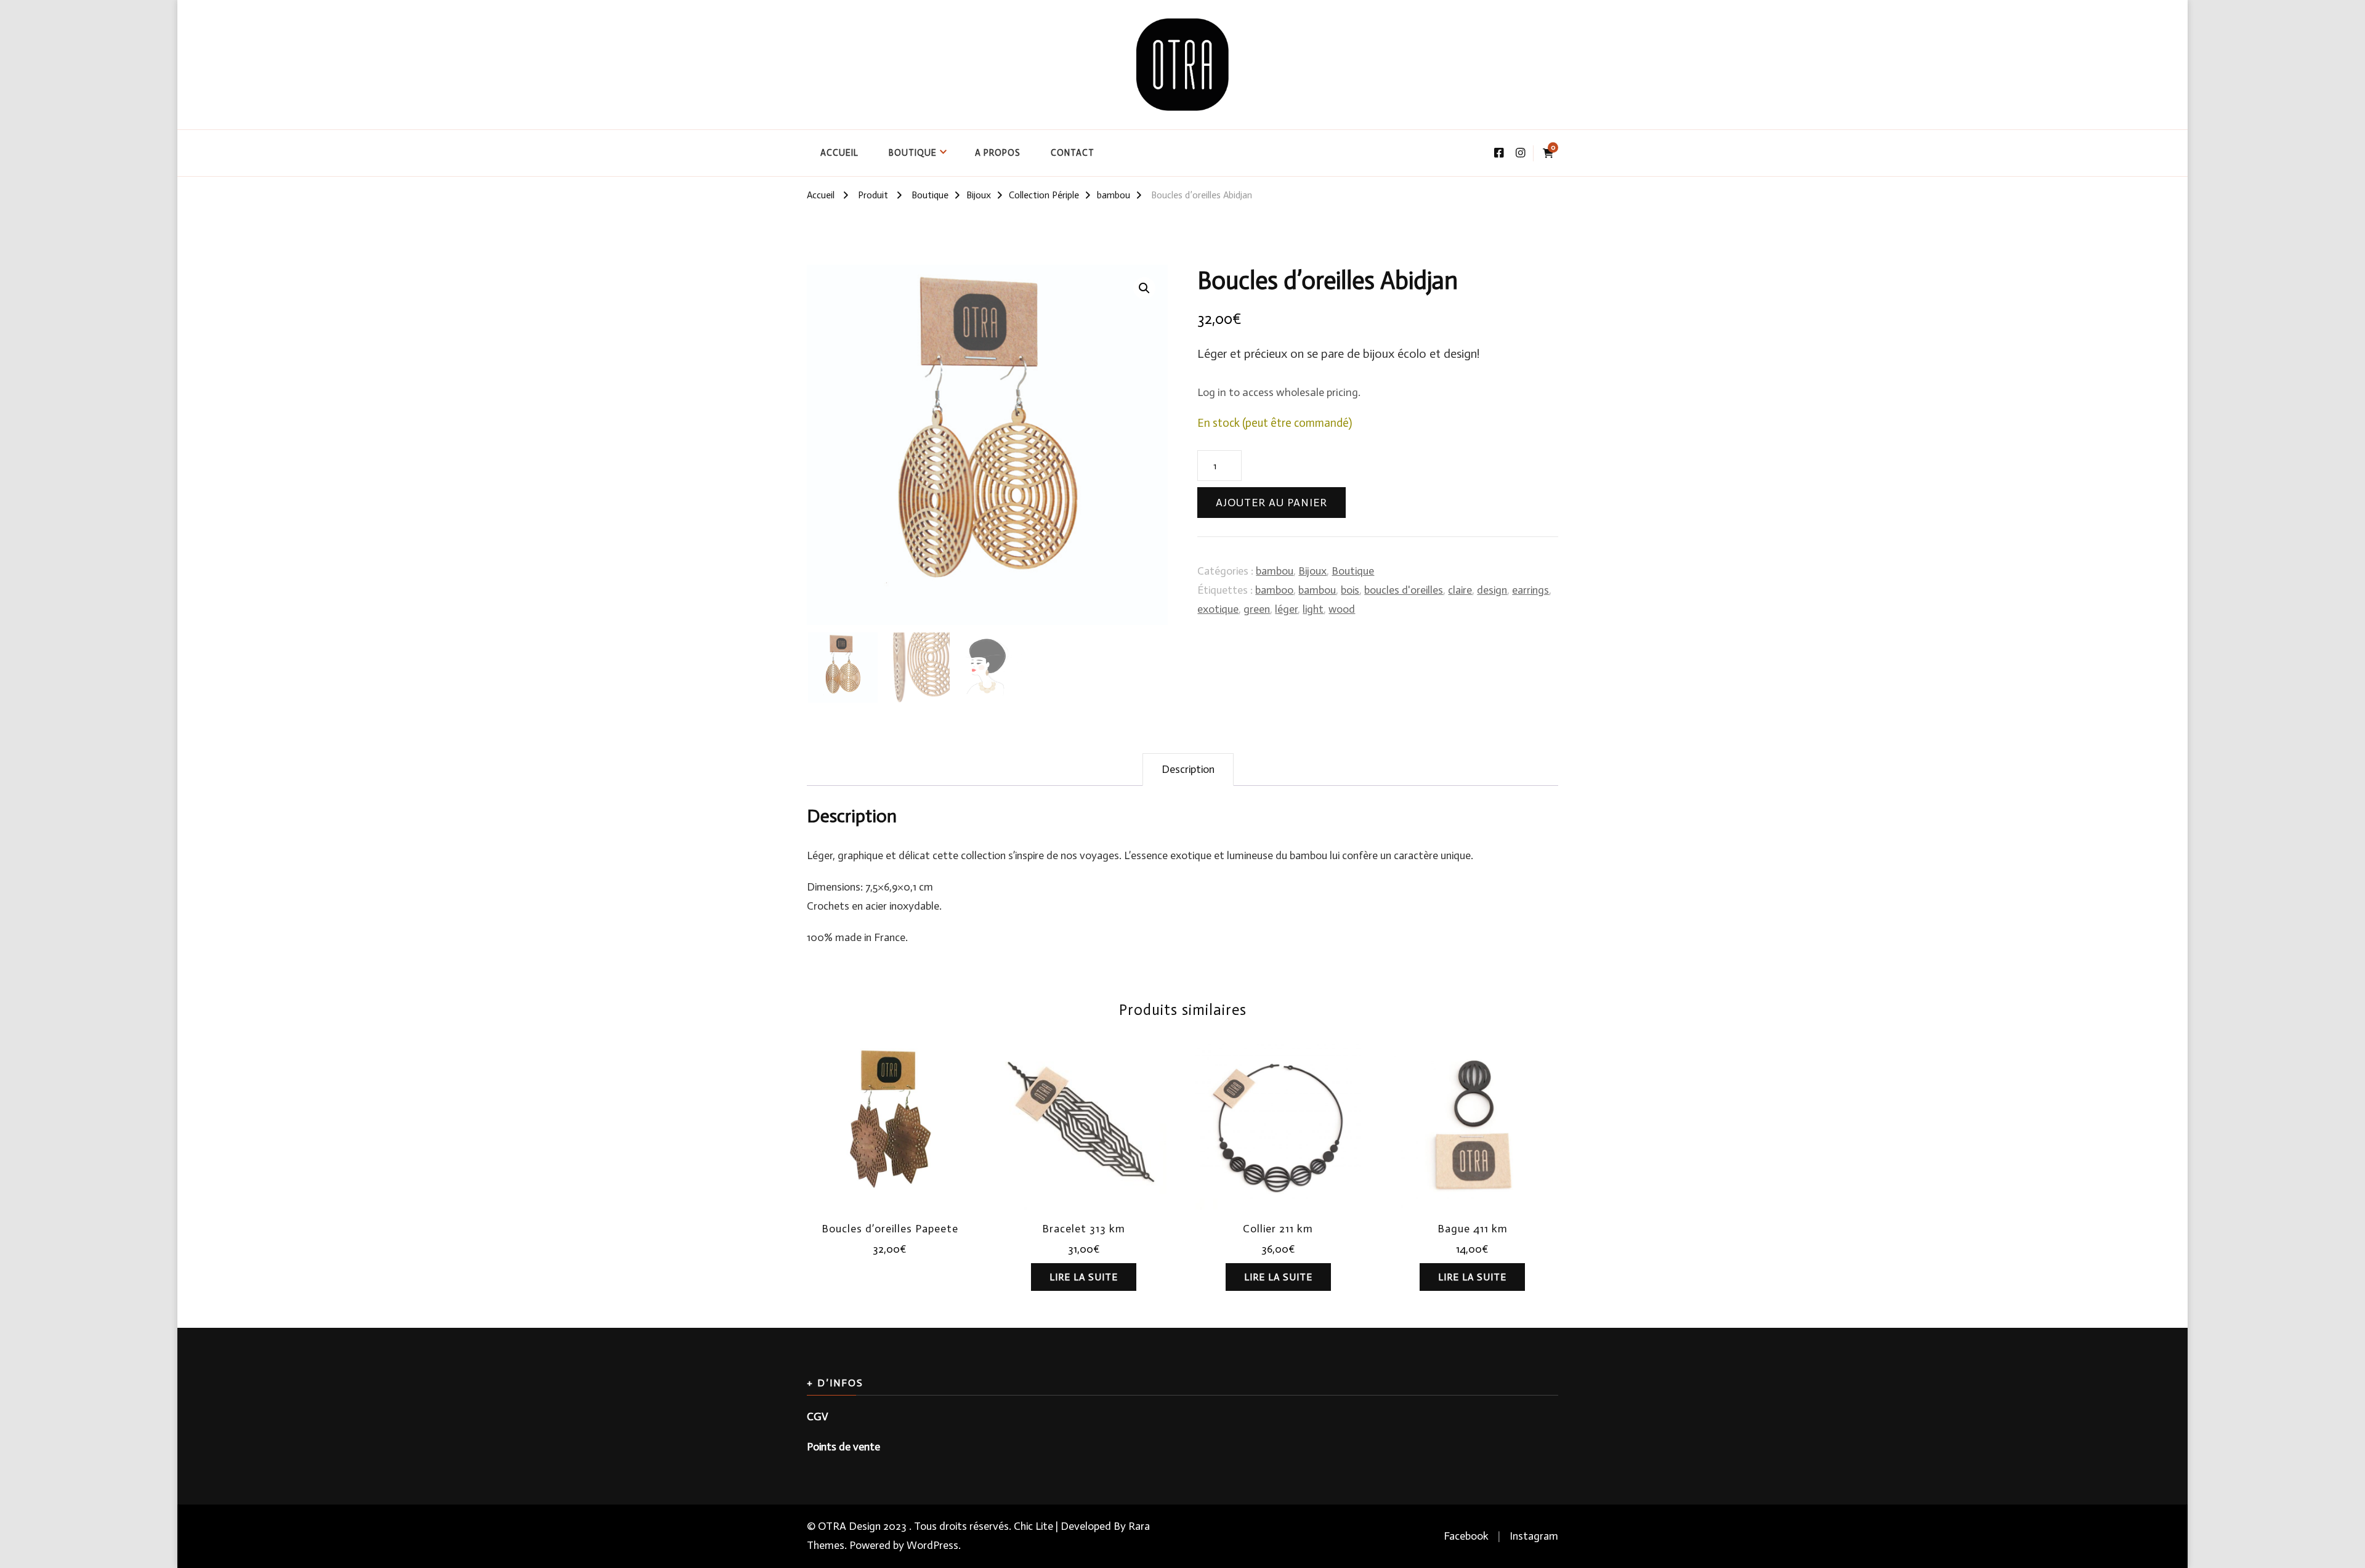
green (1257, 609)
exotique (1218, 609)
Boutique (913, 153)
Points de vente (843, 1447)
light (1313, 609)
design (1492, 590)
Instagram (1534, 1536)
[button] (1144, 288)
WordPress (932, 1545)
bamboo (1274, 590)
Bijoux (1312, 571)
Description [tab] (1188, 769)
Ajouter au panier (1271, 503)
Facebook (1466, 1536)
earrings (1530, 590)
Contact (1073, 153)
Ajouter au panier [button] (890, 1125)
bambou (1275, 571)
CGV (818, 1416)
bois (1350, 590)
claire (1460, 590)
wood (1342, 609)
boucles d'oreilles (1404, 590)
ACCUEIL (839, 153)
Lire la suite (1084, 1277)
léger (1286, 609)
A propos (998, 153)
